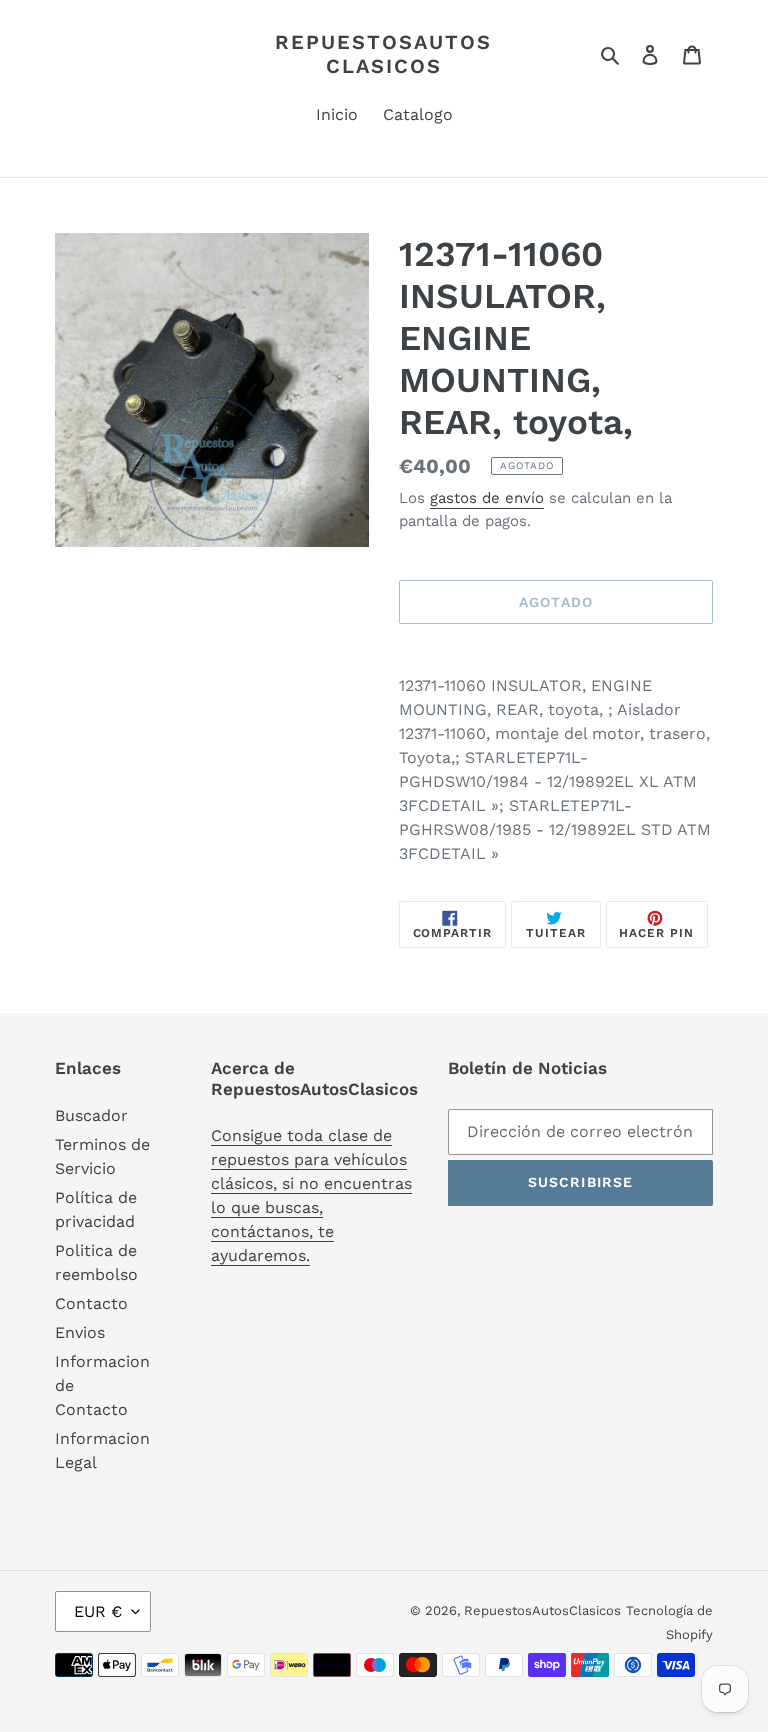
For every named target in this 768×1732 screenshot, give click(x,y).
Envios (80, 1332)
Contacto (91, 1303)
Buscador (91, 1115)
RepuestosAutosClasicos (383, 54)
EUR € (98, 1611)
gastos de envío (487, 498)
